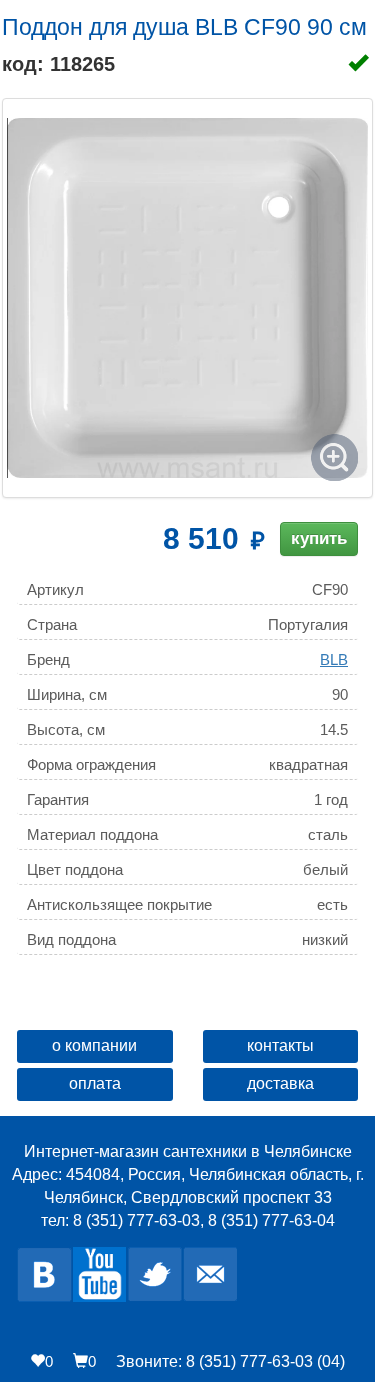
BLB (334, 659)
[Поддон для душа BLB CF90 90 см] (187, 298)
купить (319, 538)
